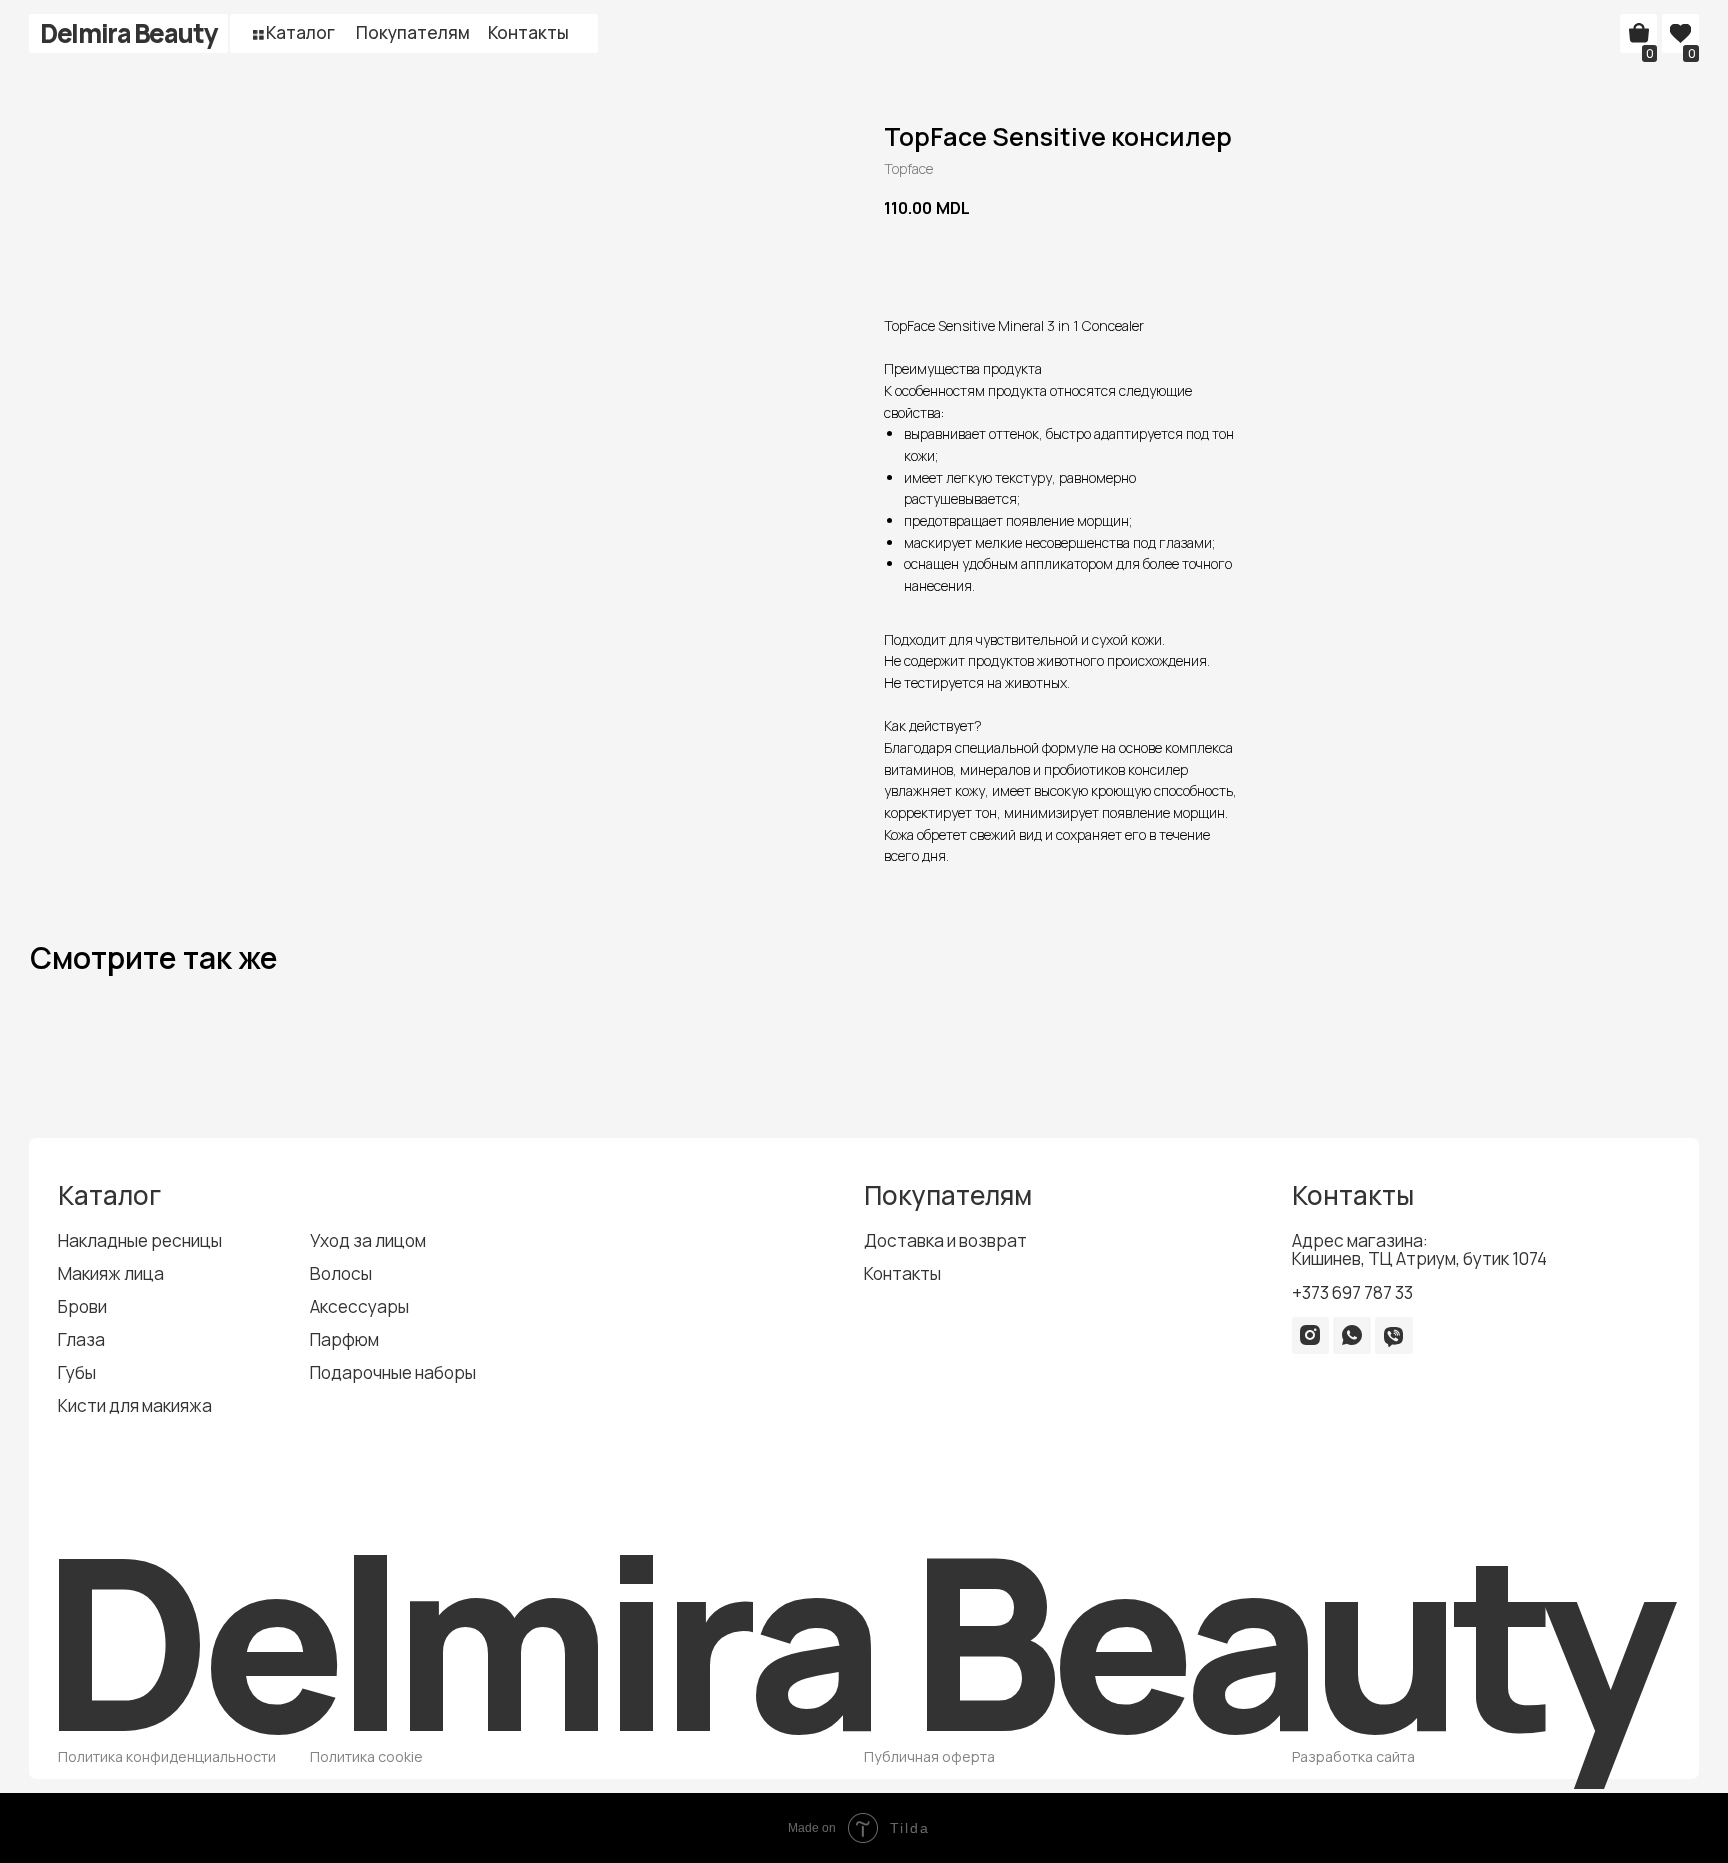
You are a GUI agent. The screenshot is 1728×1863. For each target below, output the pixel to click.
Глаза (81, 1339)
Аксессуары (359, 1306)
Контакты (528, 32)
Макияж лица (111, 1273)
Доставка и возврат (945, 1240)
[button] (258, 35)
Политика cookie (366, 1756)
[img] (1310, 1335)
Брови (82, 1306)
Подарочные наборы (393, 1372)
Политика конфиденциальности (167, 1756)
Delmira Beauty (128, 33)
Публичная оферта (929, 1756)
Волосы (341, 1273)
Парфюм (344, 1339)
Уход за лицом (368, 1240)
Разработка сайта (1353, 1756)
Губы (77, 1372)
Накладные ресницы (140, 1240)
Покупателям (413, 32)
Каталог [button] (300, 32)
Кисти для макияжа (135, 1405)
